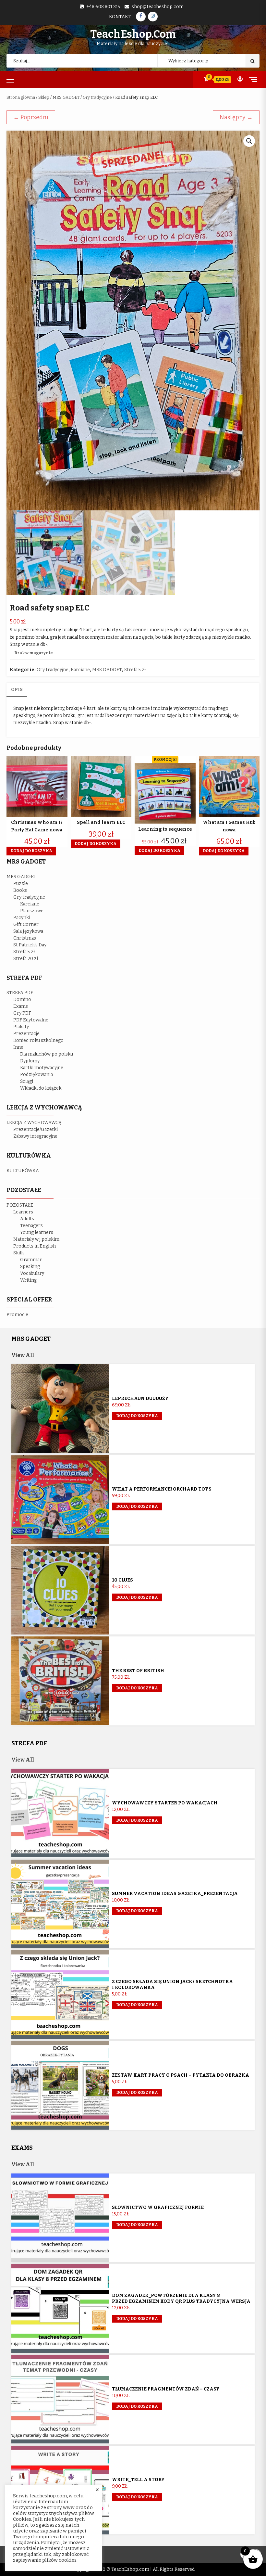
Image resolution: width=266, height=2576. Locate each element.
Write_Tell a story (138, 2480)
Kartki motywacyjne (42, 1068)
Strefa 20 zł (26, 959)
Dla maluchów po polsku (47, 1054)
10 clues (122, 1580)
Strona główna (21, 97)
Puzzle (21, 884)
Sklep (44, 97)
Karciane (80, 670)
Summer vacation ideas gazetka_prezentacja (175, 1894)
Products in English (35, 1246)
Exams (21, 1006)
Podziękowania (36, 1075)
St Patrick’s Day (30, 945)
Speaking (30, 1267)
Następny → (236, 117)
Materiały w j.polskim (36, 1239)
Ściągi (27, 1081)
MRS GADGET (66, 97)
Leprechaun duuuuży (140, 1398)
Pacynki (22, 918)
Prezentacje (26, 1034)
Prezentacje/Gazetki (36, 1129)
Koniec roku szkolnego (38, 1040)
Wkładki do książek (41, 1088)
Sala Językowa (28, 931)
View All (23, 1355)
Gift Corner (26, 924)
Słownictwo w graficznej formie (158, 2207)
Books (20, 890)
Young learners (37, 1232)
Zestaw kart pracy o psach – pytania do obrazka (181, 2075)
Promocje (17, 1315)
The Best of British (138, 1671)
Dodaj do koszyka (137, 1416)
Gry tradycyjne (97, 97)
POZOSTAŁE (20, 1205)
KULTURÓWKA (23, 1171)
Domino (22, 1000)
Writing (28, 1280)
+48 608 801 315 (103, 7)
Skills (19, 1253)
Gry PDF (22, 1013)
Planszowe (32, 911)
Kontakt (120, 17)
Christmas (25, 938)
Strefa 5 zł (135, 670)
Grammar (31, 1260)
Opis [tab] (17, 690)
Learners (23, 1212)
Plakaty (21, 1027)
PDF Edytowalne (31, 1020)
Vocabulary (32, 1273)
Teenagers (31, 1226)
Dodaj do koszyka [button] (31, 851)
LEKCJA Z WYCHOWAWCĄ (34, 1123)
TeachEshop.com (133, 34)
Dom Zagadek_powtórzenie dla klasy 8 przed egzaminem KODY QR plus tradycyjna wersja (181, 2298)
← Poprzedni (31, 117)
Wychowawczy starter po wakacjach (165, 1803)
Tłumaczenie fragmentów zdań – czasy (166, 2389)
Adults (27, 1219)
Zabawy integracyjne (35, 1136)
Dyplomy (30, 1061)
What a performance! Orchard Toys (162, 1489)
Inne (18, 1047)
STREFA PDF (20, 993)
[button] (249, 141)
